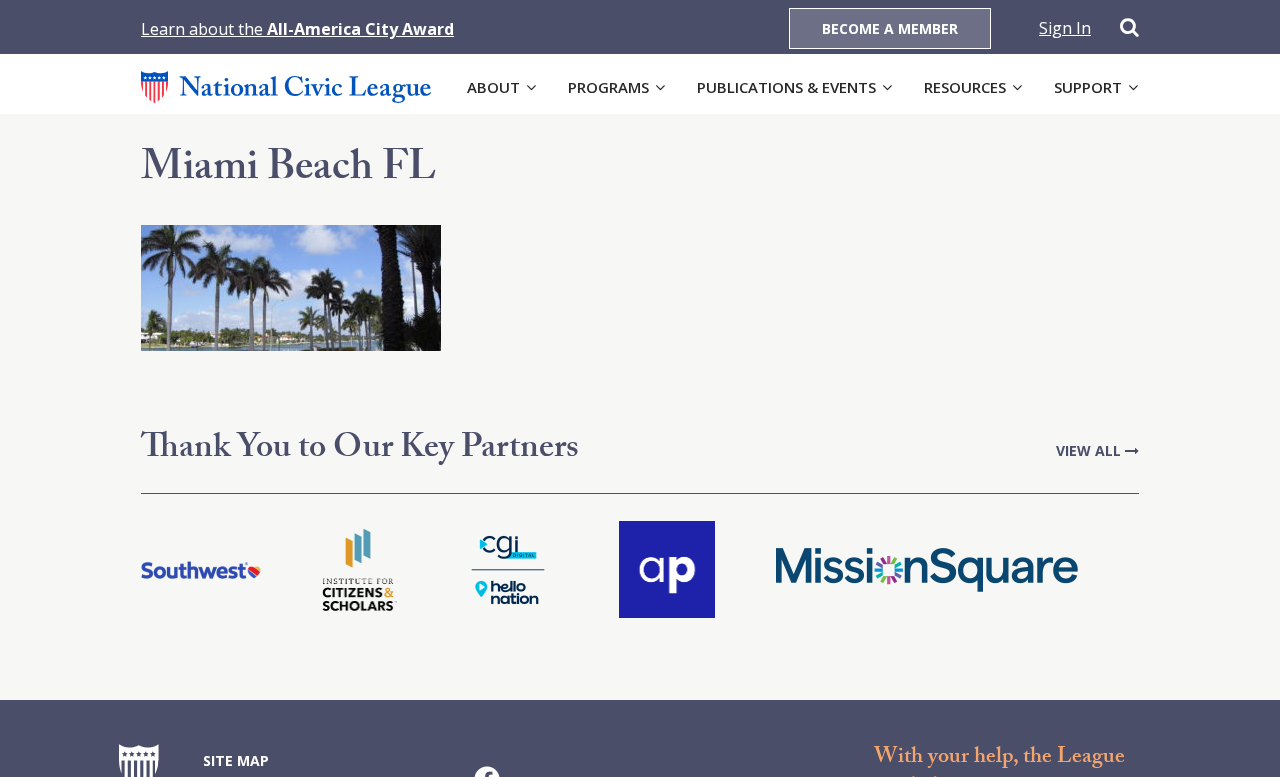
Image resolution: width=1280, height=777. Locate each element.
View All (1090, 450)
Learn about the (297, 29)
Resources (965, 87)
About (493, 87)
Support (1088, 87)
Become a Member (890, 28)
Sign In (1065, 28)
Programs (608, 87)
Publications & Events (786, 87)
